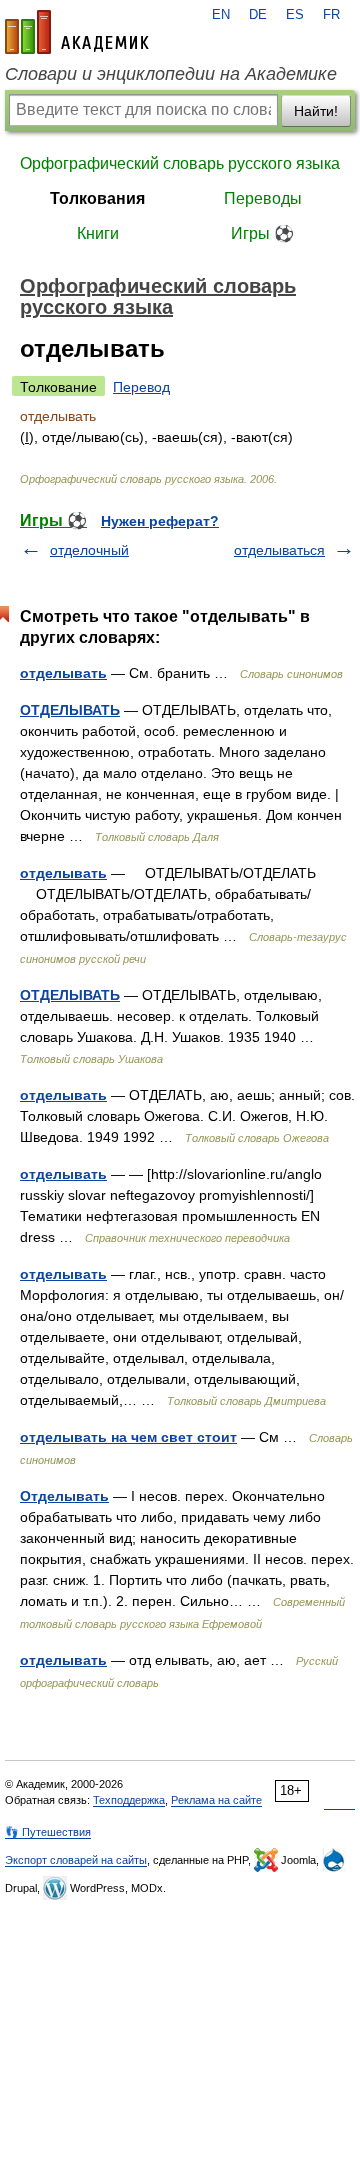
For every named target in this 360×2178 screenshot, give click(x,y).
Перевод (141, 387)
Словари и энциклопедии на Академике (171, 74)
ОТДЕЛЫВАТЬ (70, 710)
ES (295, 15)
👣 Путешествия (48, 1832)
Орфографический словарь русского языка (180, 163)
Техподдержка (129, 1800)
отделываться (279, 550)
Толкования (97, 198)
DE (258, 15)
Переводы (263, 198)
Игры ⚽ (262, 233)
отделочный (89, 550)
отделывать (63, 673)
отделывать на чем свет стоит (128, 1437)
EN (221, 15)
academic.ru (77, 32)
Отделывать (64, 1496)
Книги (98, 233)
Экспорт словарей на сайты (76, 1860)
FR (331, 15)
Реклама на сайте (216, 1800)
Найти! (316, 111)
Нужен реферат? (160, 521)
